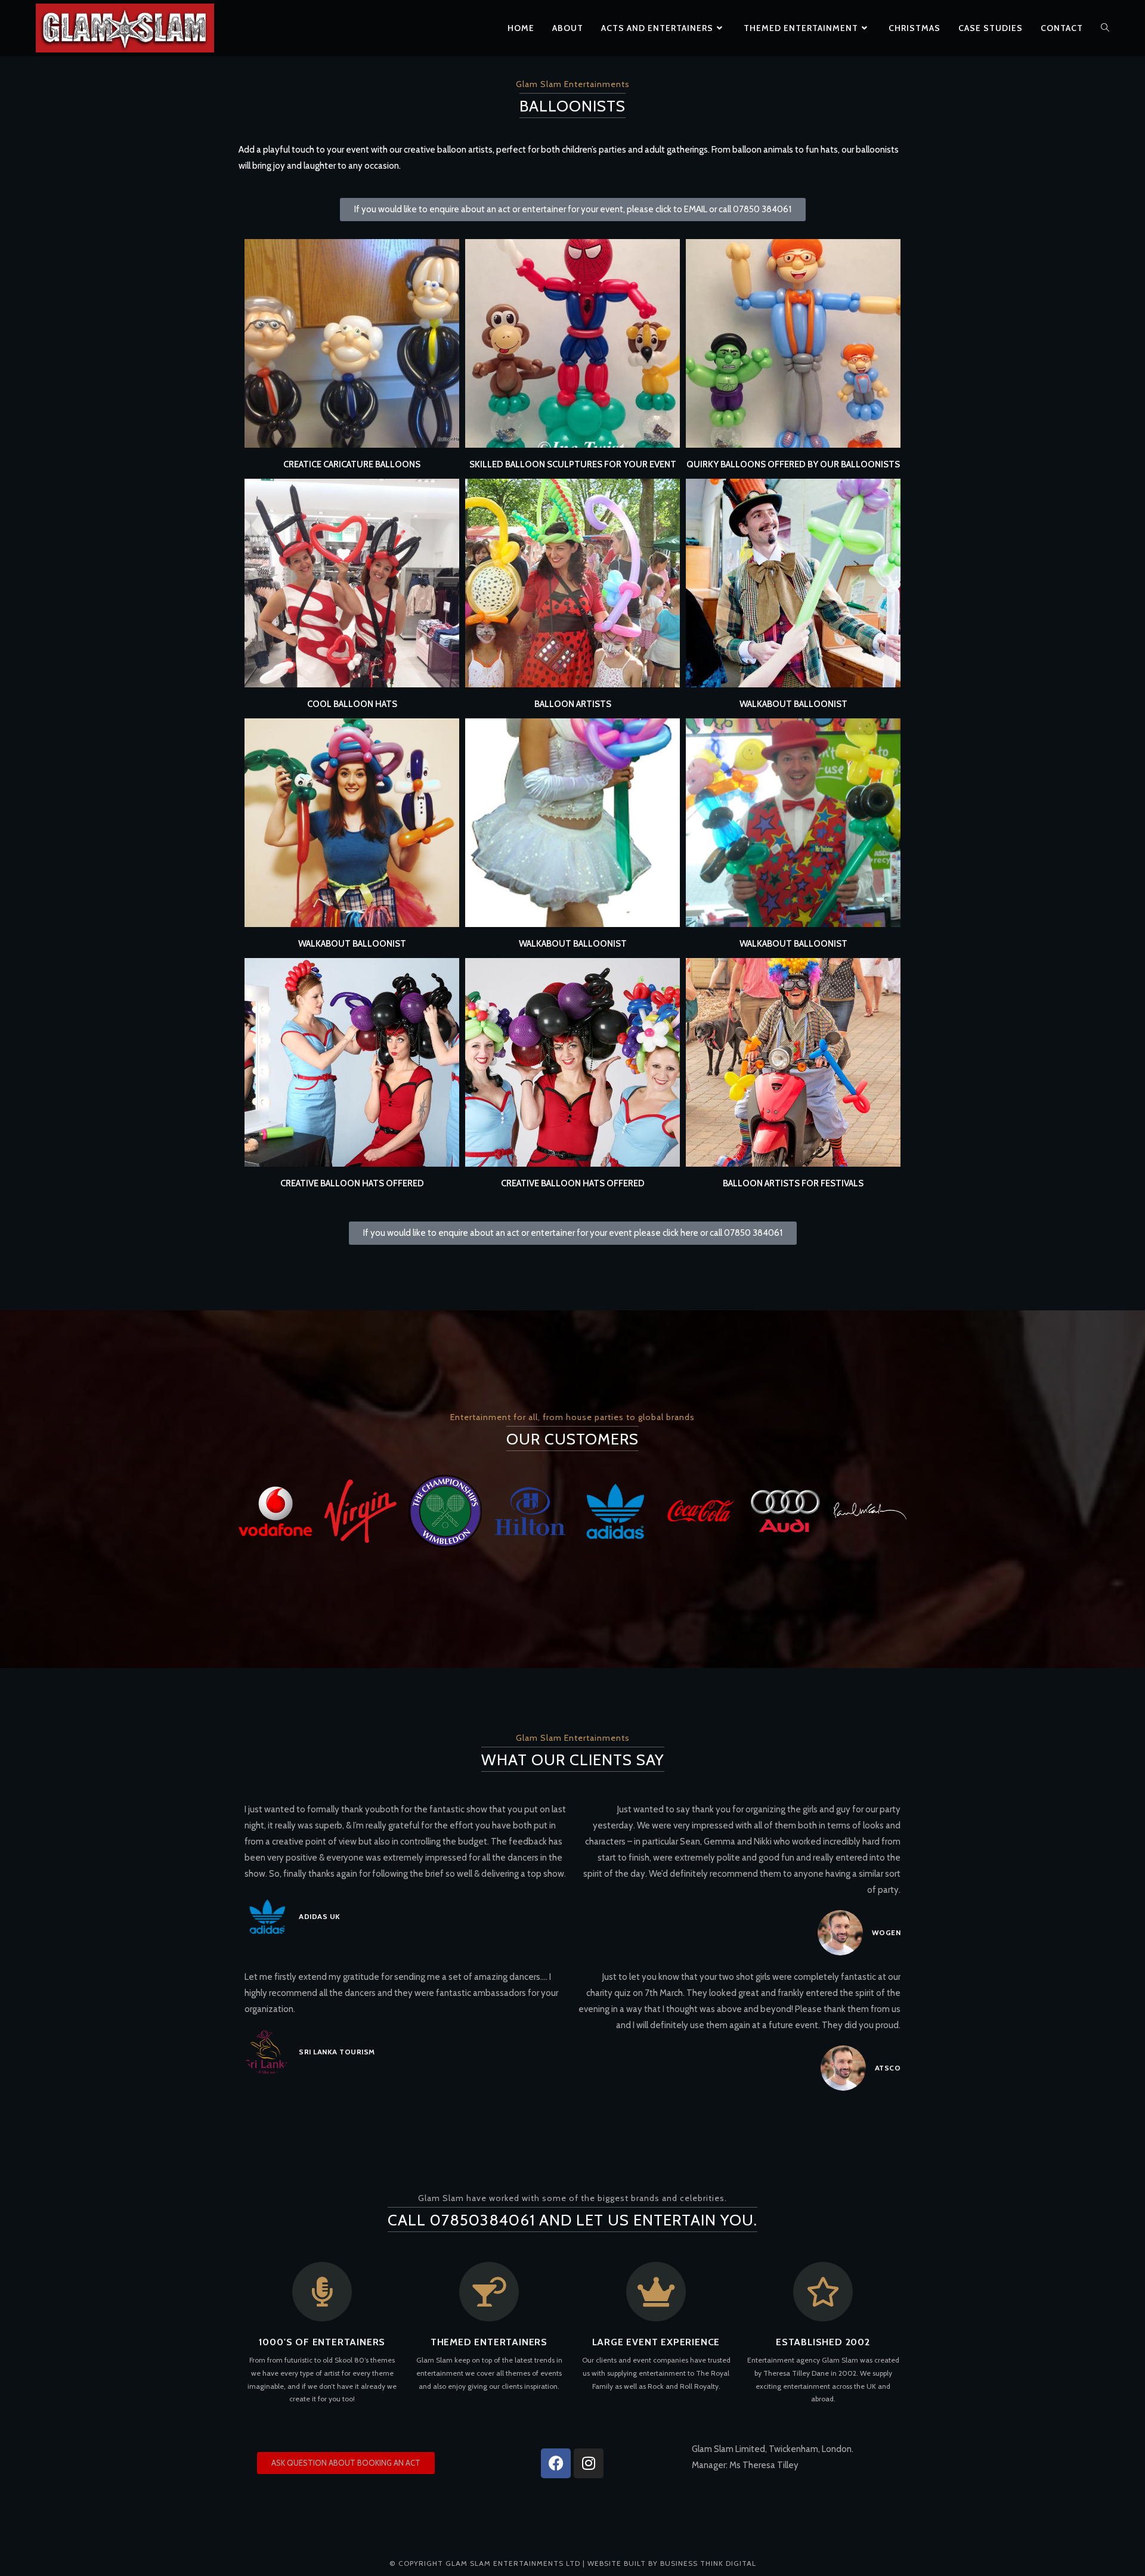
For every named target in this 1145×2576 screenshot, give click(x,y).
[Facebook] (556, 2463)
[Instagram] (589, 2463)
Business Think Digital (708, 2563)
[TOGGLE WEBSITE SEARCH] (1105, 28)
